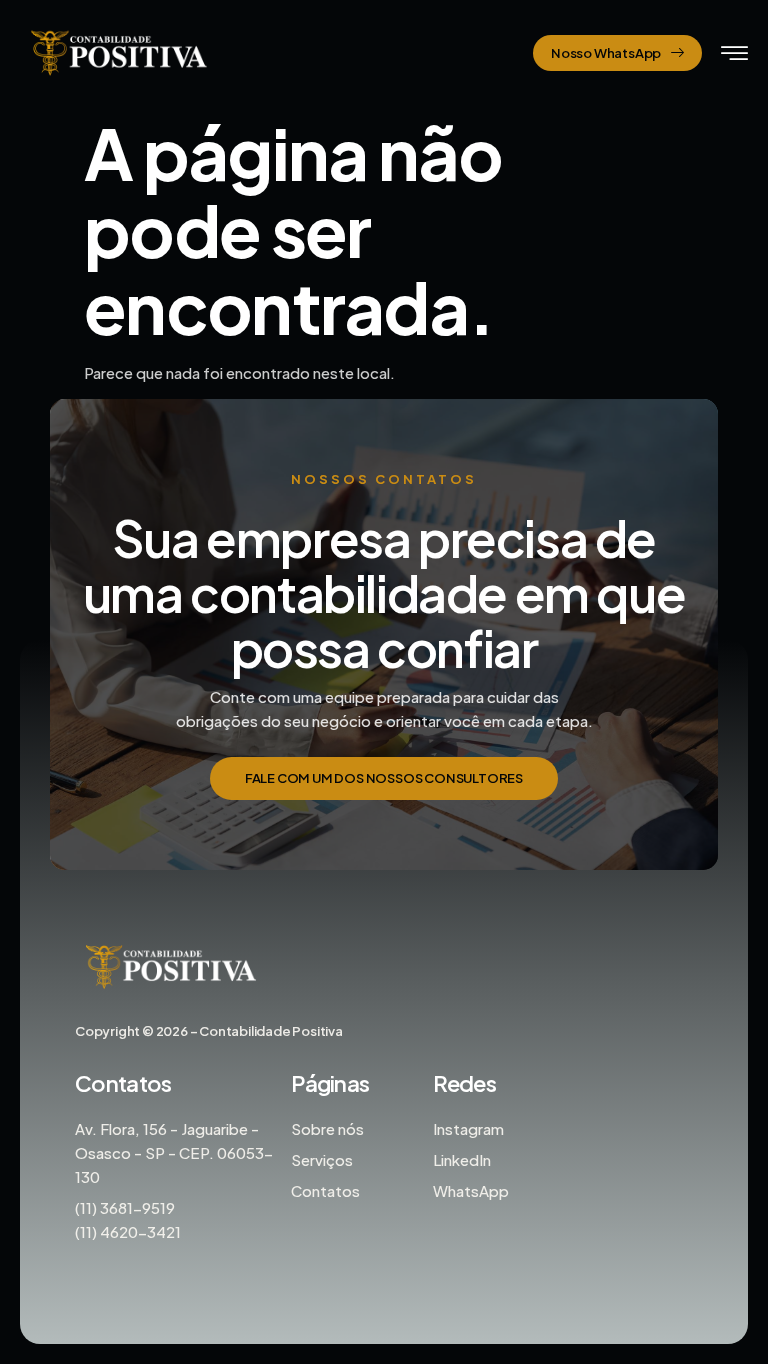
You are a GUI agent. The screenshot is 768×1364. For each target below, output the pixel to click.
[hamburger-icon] (734, 54)
